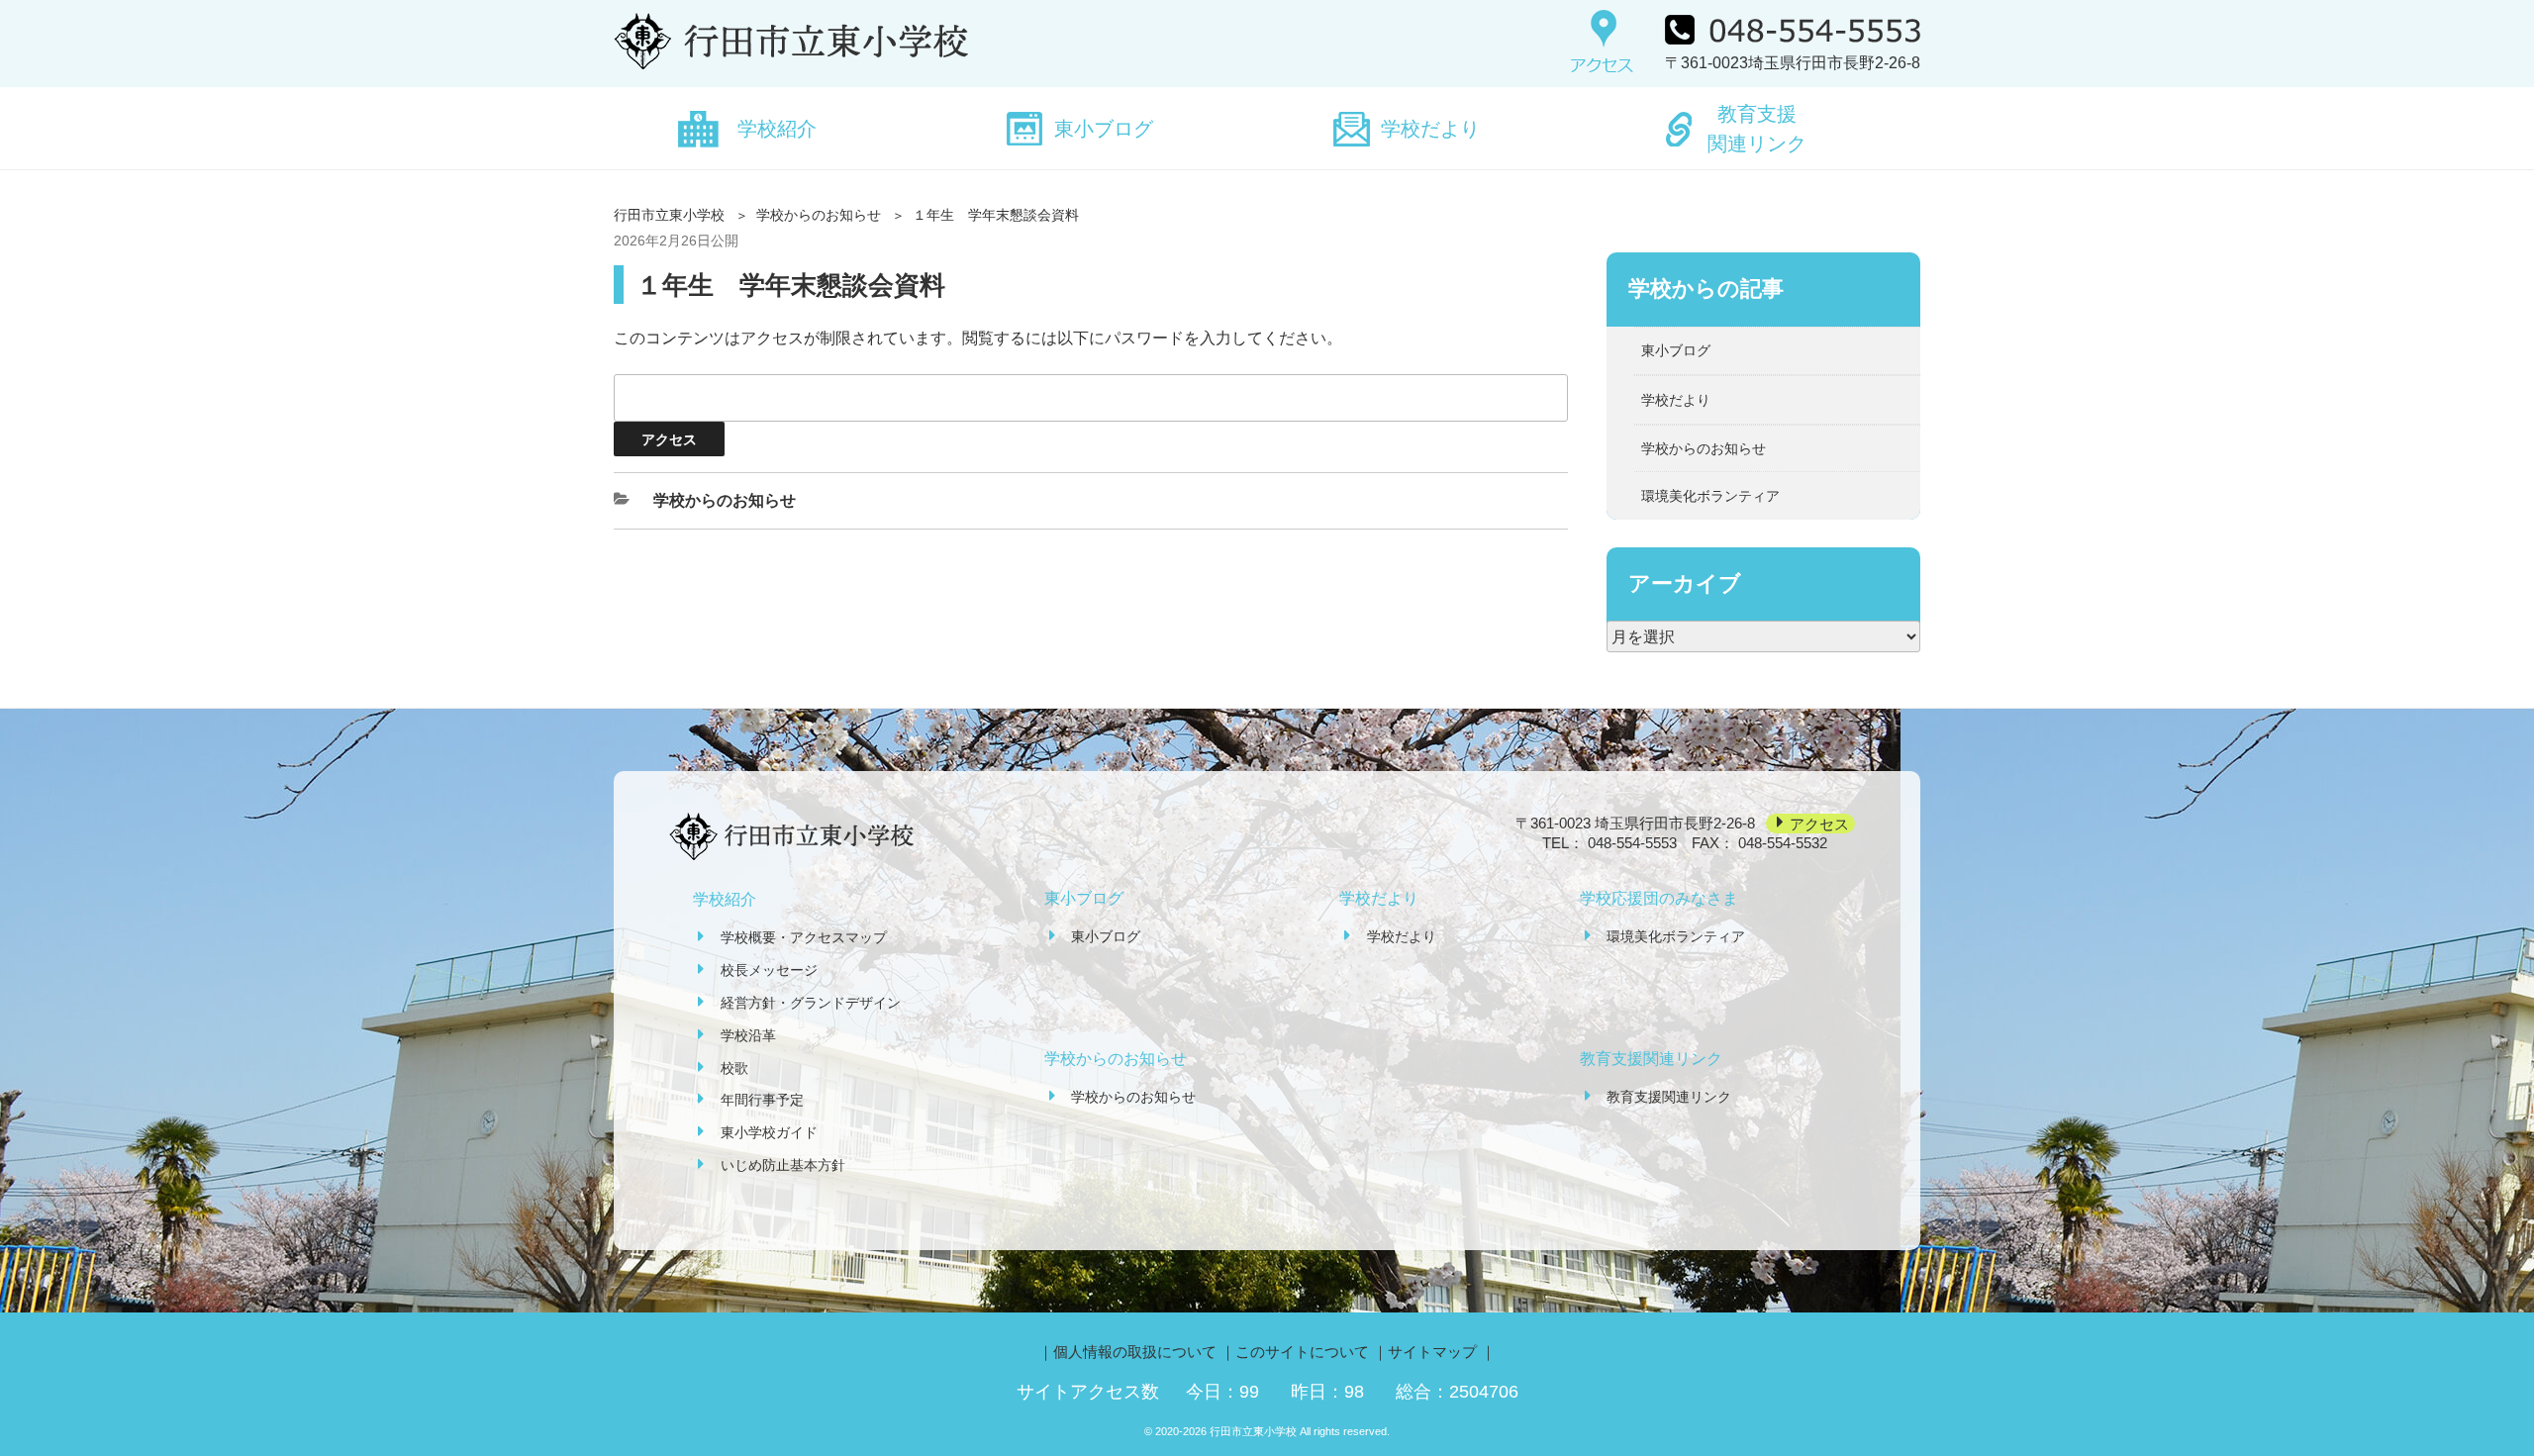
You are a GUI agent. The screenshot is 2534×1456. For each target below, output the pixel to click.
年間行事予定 (762, 1100)
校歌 (734, 1068)
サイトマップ (1432, 1352)
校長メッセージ (769, 970)
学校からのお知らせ (819, 215)
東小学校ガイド (769, 1132)
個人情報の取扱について (1135, 1352)
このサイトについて (1302, 1352)
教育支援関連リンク (1757, 129)
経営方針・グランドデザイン (811, 1003)
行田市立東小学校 (669, 215)
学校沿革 (748, 1035)
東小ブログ (1104, 129)
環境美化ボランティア (1710, 496)
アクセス (1819, 823)
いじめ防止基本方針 (783, 1165)
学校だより (1430, 129)
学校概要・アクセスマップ (804, 937)
